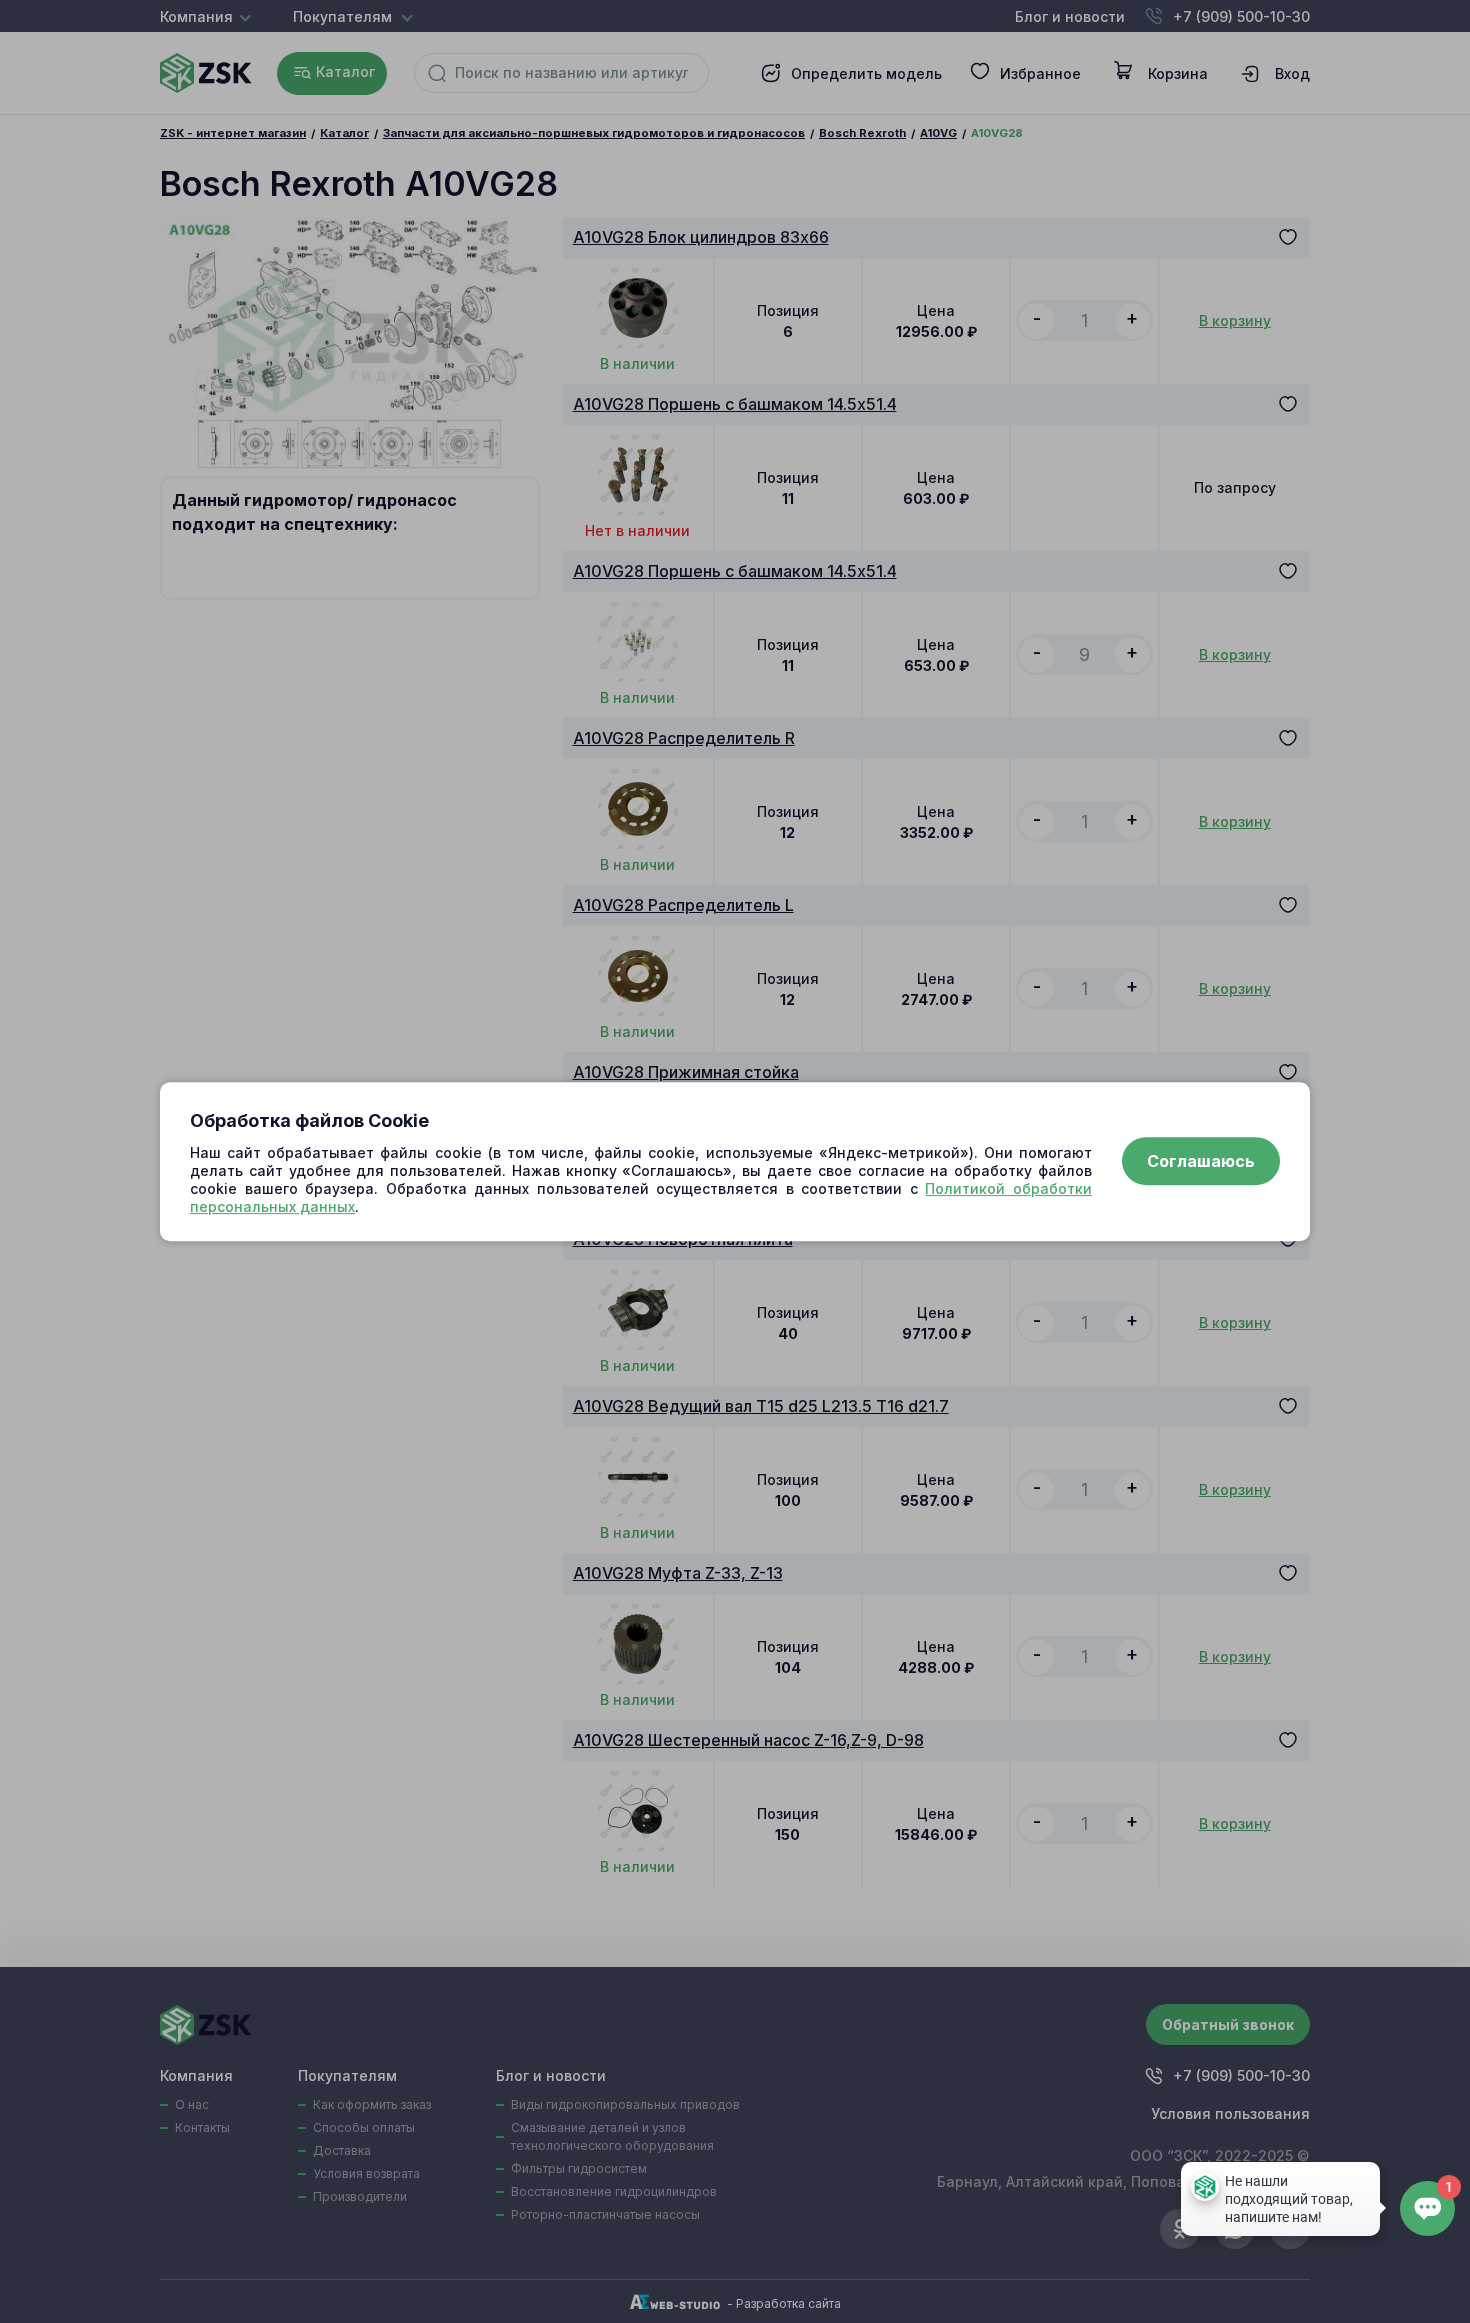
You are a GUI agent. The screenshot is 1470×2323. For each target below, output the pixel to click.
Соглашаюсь (1201, 1162)
